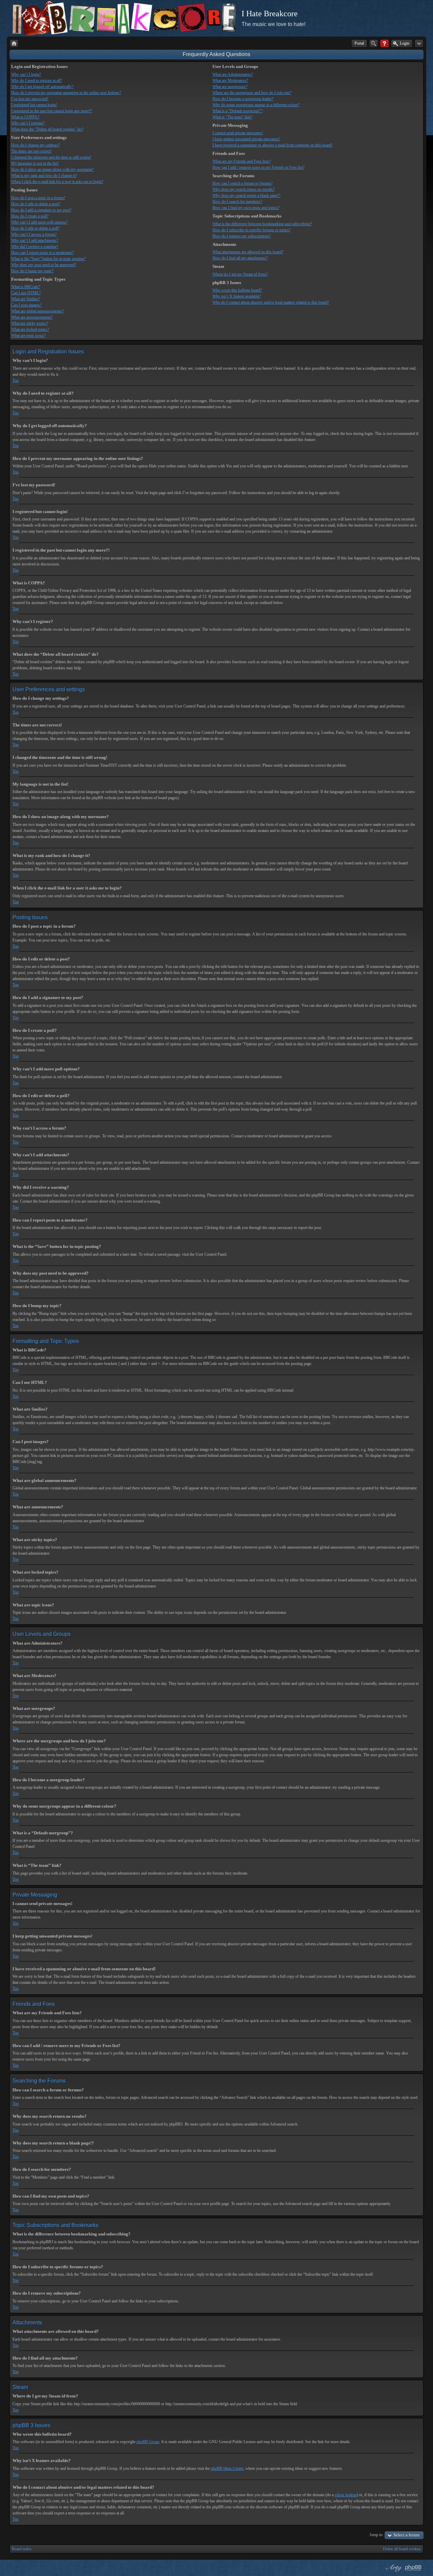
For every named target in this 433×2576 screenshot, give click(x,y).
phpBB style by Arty (393, 2568)
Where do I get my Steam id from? (240, 274)
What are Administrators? (233, 74)
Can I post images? (26, 305)
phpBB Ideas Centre (227, 2468)
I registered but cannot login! (34, 105)
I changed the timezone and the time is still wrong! (51, 157)
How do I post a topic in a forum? (38, 198)
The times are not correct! (31, 151)
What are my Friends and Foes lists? (242, 161)
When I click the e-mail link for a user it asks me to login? (57, 182)
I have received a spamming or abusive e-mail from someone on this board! (272, 145)
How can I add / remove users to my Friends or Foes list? (258, 167)
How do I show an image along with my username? (52, 169)
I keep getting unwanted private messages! (246, 139)
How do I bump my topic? (32, 271)
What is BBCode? (26, 287)
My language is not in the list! (35, 163)
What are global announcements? (37, 311)
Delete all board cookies (402, 2549)
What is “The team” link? (232, 117)
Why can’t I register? (28, 123)
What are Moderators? (230, 80)
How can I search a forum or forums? (243, 183)
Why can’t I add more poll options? (39, 222)
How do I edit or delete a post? (36, 204)
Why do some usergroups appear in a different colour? (256, 105)
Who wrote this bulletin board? (237, 290)
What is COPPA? (25, 117)
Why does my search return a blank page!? (246, 195)
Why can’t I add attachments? (35, 240)
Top (16, 380)
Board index (22, 2549)
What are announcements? (32, 317)
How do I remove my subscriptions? (242, 236)
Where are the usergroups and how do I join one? (252, 93)
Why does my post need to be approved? (44, 265)
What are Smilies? (26, 299)
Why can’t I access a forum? (34, 234)
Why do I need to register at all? (37, 80)
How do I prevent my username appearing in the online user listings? (66, 93)
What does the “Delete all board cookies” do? (47, 129)
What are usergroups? (230, 87)
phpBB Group (148, 2442)
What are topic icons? (28, 335)
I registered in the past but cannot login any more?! (52, 111)
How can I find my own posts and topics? (246, 208)
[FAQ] (384, 43)
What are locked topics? (30, 329)
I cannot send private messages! (238, 133)
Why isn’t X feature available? (237, 296)
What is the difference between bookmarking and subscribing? (262, 224)
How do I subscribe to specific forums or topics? (252, 230)
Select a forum (406, 2535)
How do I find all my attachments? (240, 258)
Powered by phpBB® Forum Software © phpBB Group (413, 2568)
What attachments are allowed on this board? (248, 252)
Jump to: (376, 2535)
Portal (359, 43)
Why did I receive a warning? (35, 247)
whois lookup (346, 2495)
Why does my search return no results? (244, 189)
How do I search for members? (237, 202)
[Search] (374, 43)
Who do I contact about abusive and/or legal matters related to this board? (271, 302)
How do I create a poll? (30, 216)
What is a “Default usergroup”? (237, 111)
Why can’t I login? (26, 74)
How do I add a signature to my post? (41, 210)
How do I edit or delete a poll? (35, 228)
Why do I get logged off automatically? (42, 87)
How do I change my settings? (36, 145)
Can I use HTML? (26, 293)
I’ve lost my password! (30, 99)
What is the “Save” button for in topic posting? (48, 259)
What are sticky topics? (30, 323)
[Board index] (14, 43)
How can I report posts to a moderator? (42, 253)
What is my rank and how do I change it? (44, 176)
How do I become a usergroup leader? (243, 99)
